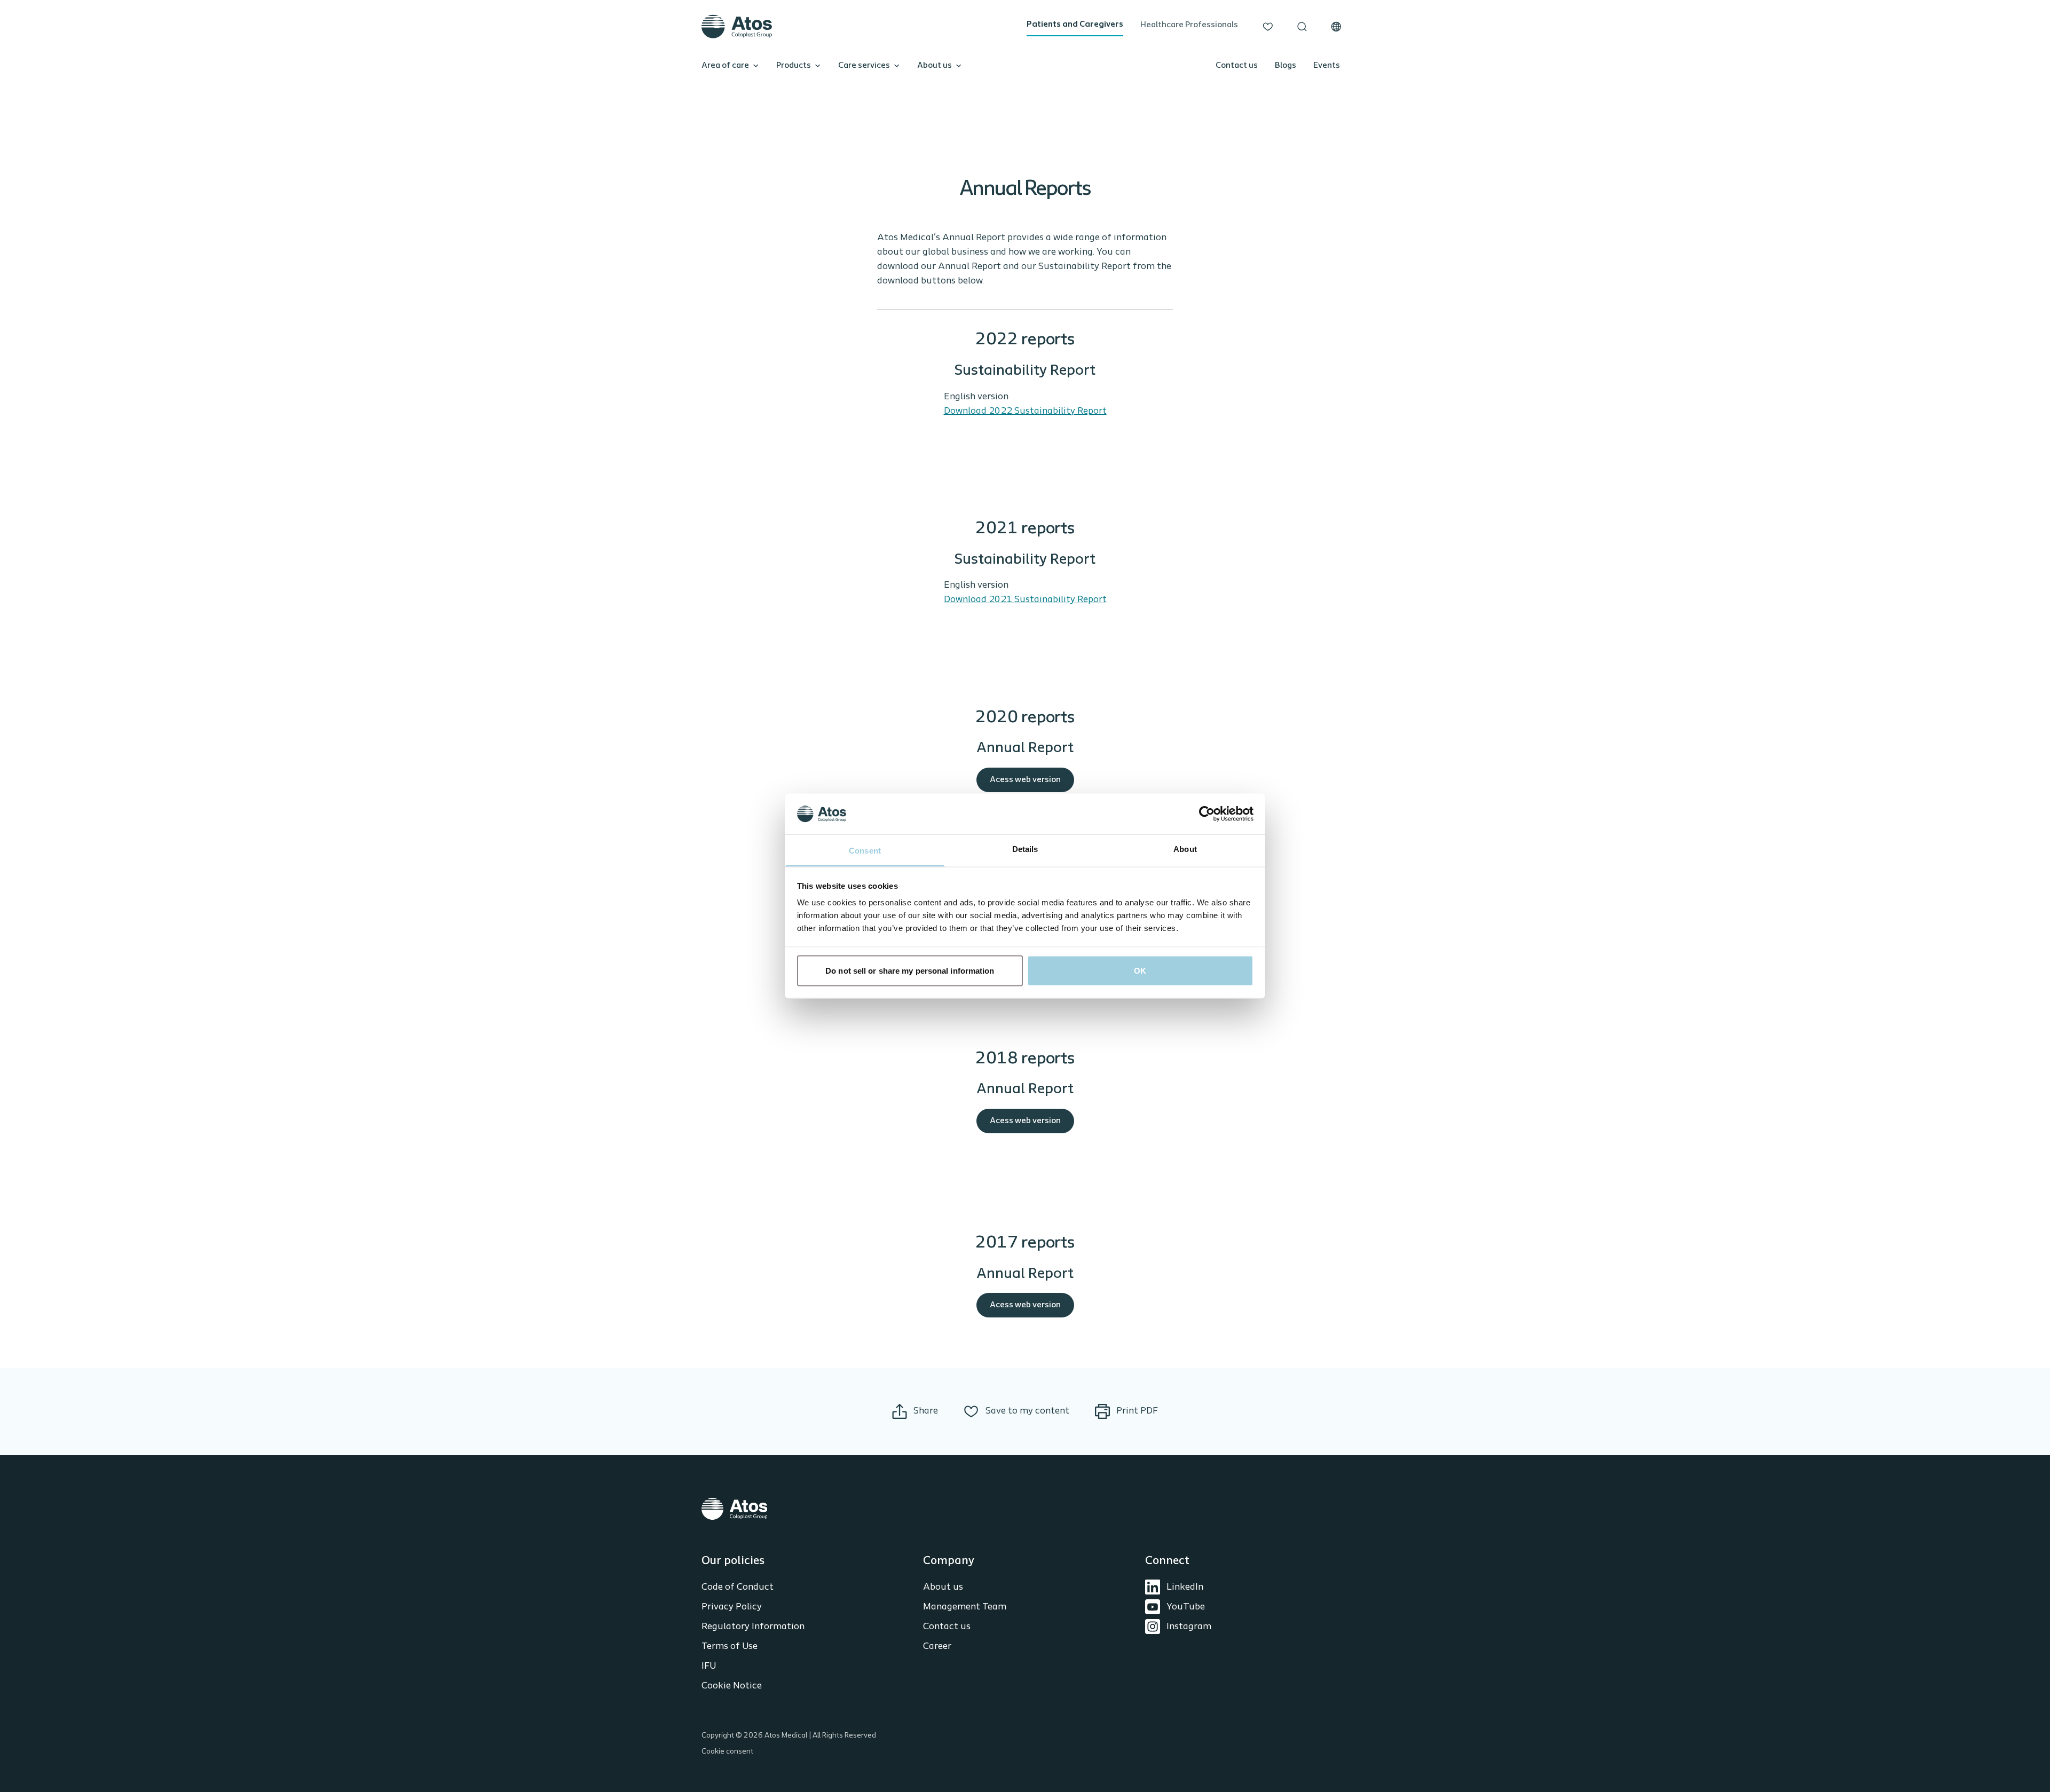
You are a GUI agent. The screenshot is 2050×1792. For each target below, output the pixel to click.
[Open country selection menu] (1336, 27)
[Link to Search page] (1302, 27)
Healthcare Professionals (1189, 25)
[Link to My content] (1268, 27)
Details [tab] (1025, 849)
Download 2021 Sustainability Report (1025, 600)
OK (1140, 970)
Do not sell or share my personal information (910, 970)
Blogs (1286, 66)
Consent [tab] (865, 851)
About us (935, 66)
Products (794, 66)
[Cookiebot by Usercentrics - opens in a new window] (1207, 814)
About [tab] (1185, 849)
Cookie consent (727, 1752)
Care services (864, 66)
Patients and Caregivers (1075, 25)
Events (1327, 66)
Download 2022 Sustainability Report (1025, 412)
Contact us (1237, 66)
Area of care (725, 66)
